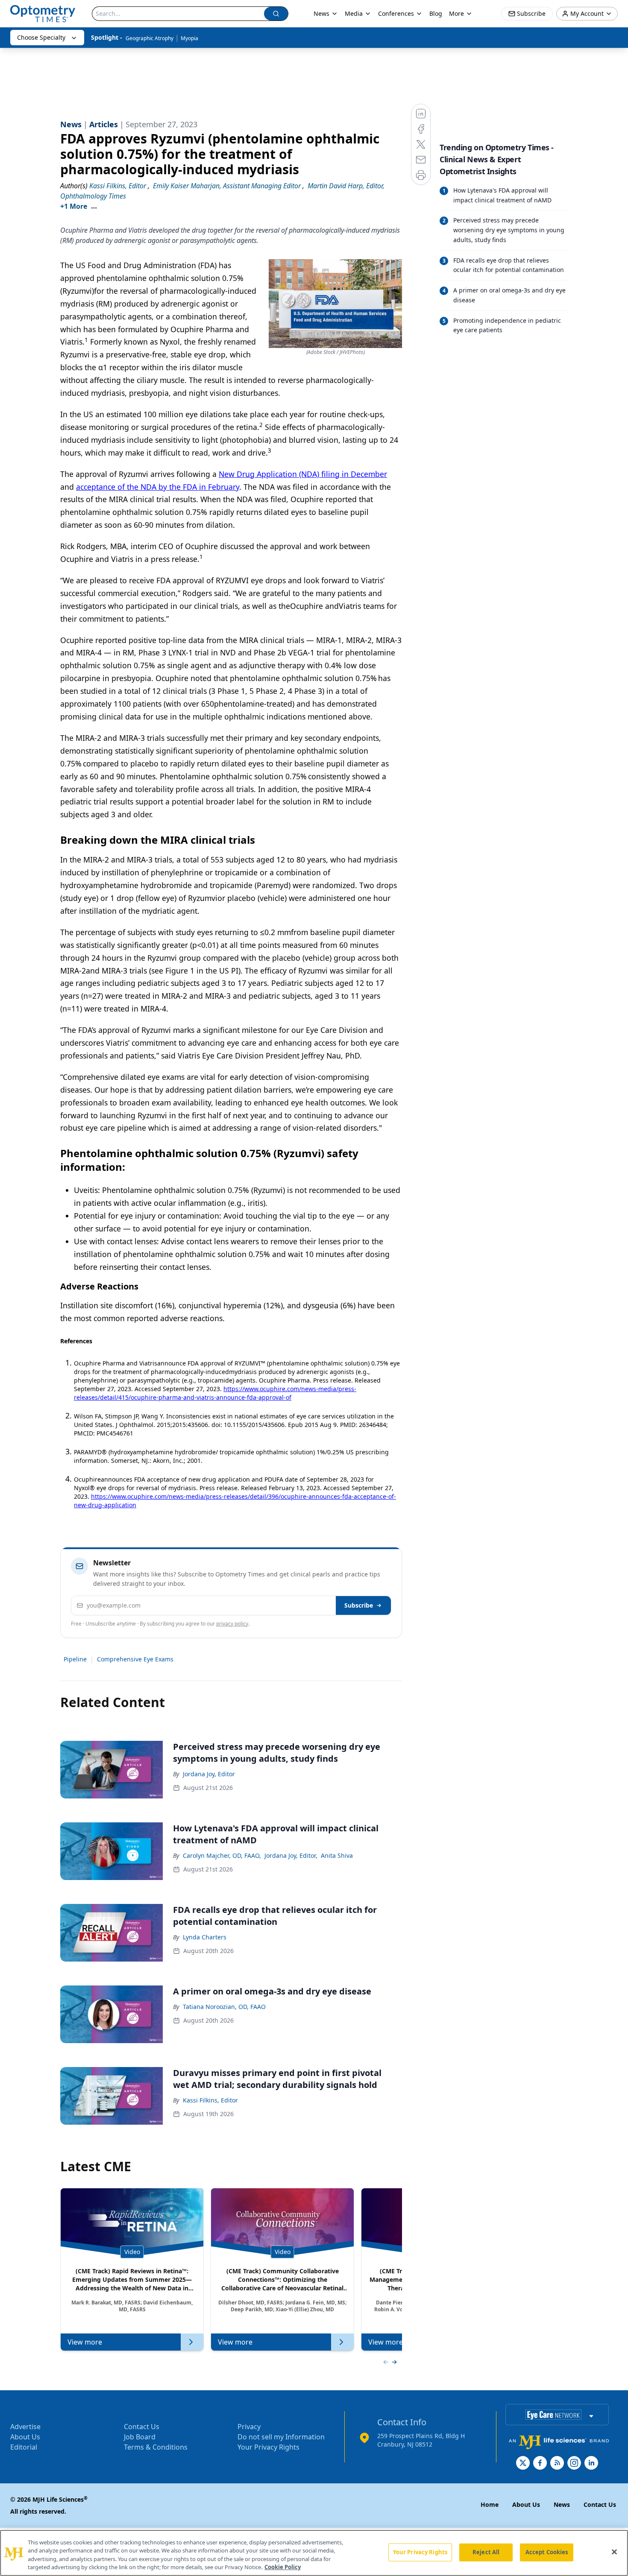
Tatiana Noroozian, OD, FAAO (224, 2007)
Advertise (25, 2427)
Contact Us (142, 2427)
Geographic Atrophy (150, 38)
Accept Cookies (547, 2552)
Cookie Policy (283, 2567)
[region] (314, 2553)
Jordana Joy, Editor (209, 1774)
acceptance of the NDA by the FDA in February (158, 487)
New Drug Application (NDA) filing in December (303, 474)
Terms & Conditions (156, 2447)
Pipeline (75, 1659)
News (321, 13)
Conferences (396, 13)
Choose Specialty (41, 37)
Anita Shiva (337, 1855)
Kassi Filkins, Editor (210, 2100)
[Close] (614, 2552)
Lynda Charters (205, 1937)
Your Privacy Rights (269, 2447)
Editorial (24, 2447)
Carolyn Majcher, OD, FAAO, (222, 1855)
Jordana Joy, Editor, (291, 1855)
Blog (436, 13)
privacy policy (232, 1624)
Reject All (486, 2552)
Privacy (249, 2427)
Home (490, 2504)
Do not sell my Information (281, 2437)
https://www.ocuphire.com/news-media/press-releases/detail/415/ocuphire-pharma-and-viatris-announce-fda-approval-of (215, 1393)
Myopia (189, 38)
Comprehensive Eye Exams (135, 1659)
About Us (25, 2437)
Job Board (140, 2437)
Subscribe (359, 1605)
